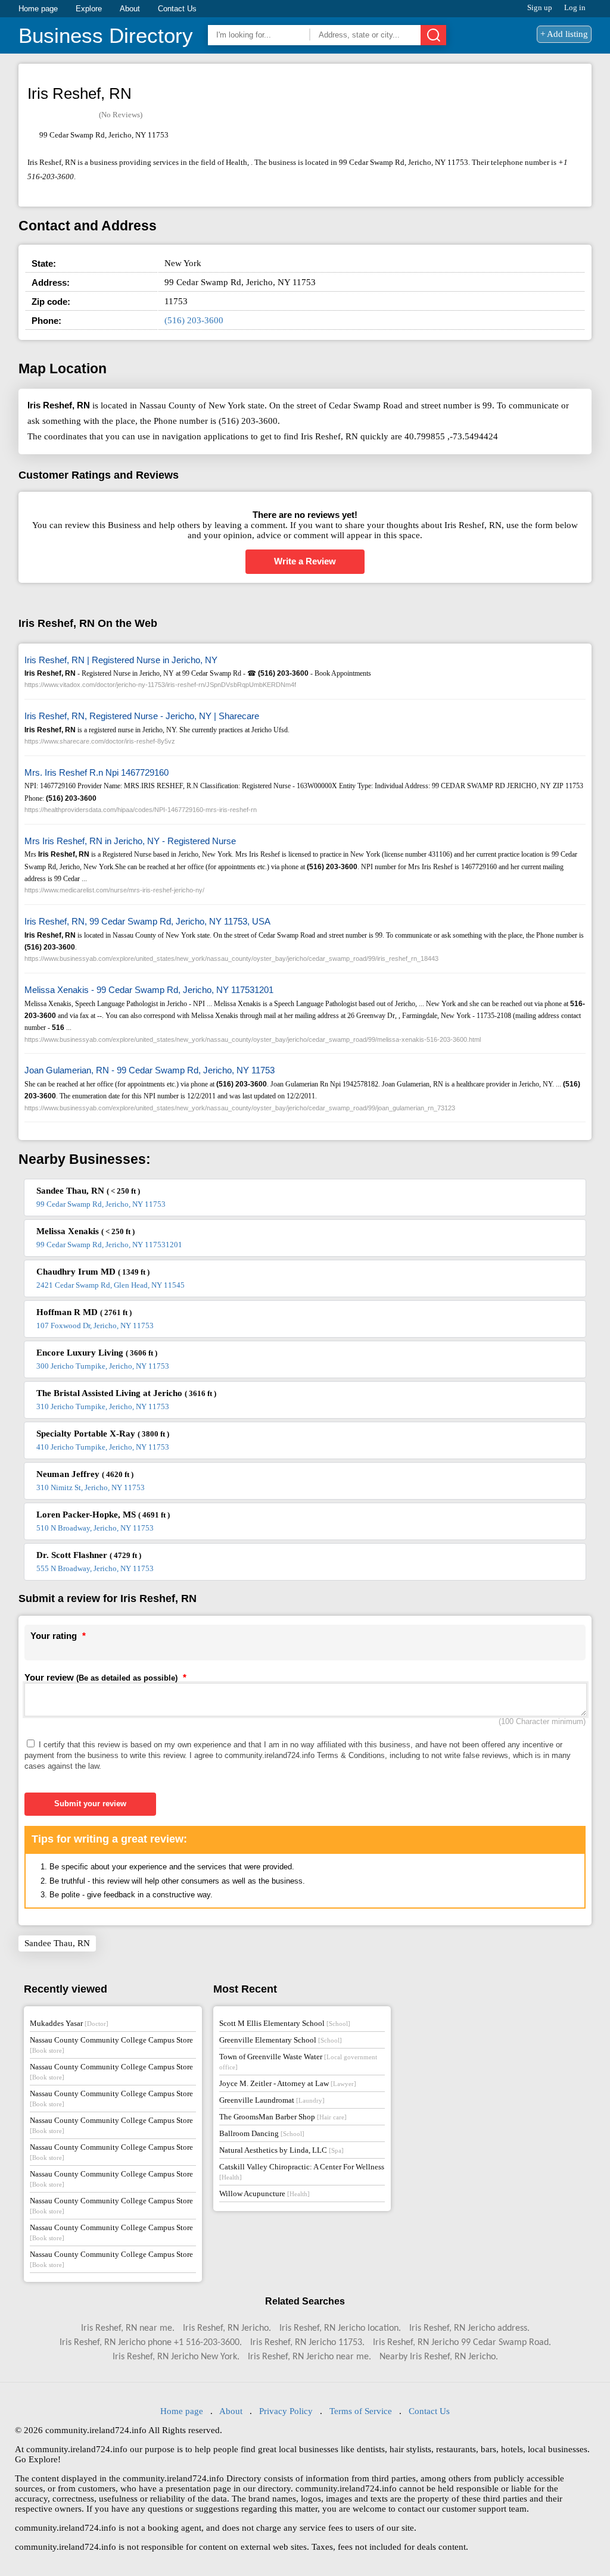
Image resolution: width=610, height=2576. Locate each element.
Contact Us (177, 9)
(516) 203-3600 (194, 320)
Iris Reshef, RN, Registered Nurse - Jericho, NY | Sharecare (142, 716)
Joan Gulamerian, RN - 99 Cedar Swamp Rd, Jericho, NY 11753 (150, 1070)
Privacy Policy (286, 2411)
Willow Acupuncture (264, 2193)
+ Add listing (564, 34)
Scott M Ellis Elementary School (285, 2023)
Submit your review (90, 1804)
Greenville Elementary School (281, 2040)
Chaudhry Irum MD (93, 1272)
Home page (38, 9)
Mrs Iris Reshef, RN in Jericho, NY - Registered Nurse (130, 841)
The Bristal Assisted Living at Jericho (126, 1393)
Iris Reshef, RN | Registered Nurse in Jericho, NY (121, 660)
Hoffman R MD (84, 1312)
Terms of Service (361, 2411)
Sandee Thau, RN (88, 1191)
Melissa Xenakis (85, 1231)
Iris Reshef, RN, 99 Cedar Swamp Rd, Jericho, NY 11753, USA (147, 921)
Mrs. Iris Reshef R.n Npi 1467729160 (97, 772)
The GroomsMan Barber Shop (283, 2117)
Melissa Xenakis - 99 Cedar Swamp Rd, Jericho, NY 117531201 (149, 990)
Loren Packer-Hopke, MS (103, 1515)
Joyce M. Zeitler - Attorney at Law (288, 2083)
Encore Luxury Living (97, 1353)
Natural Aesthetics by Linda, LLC (281, 2150)
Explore (89, 9)
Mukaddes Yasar (69, 2023)
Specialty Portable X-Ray (103, 1434)
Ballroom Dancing (262, 2133)
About (130, 9)
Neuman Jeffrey (85, 1474)
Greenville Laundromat (272, 2100)
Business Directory (106, 35)
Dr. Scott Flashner (89, 1555)
